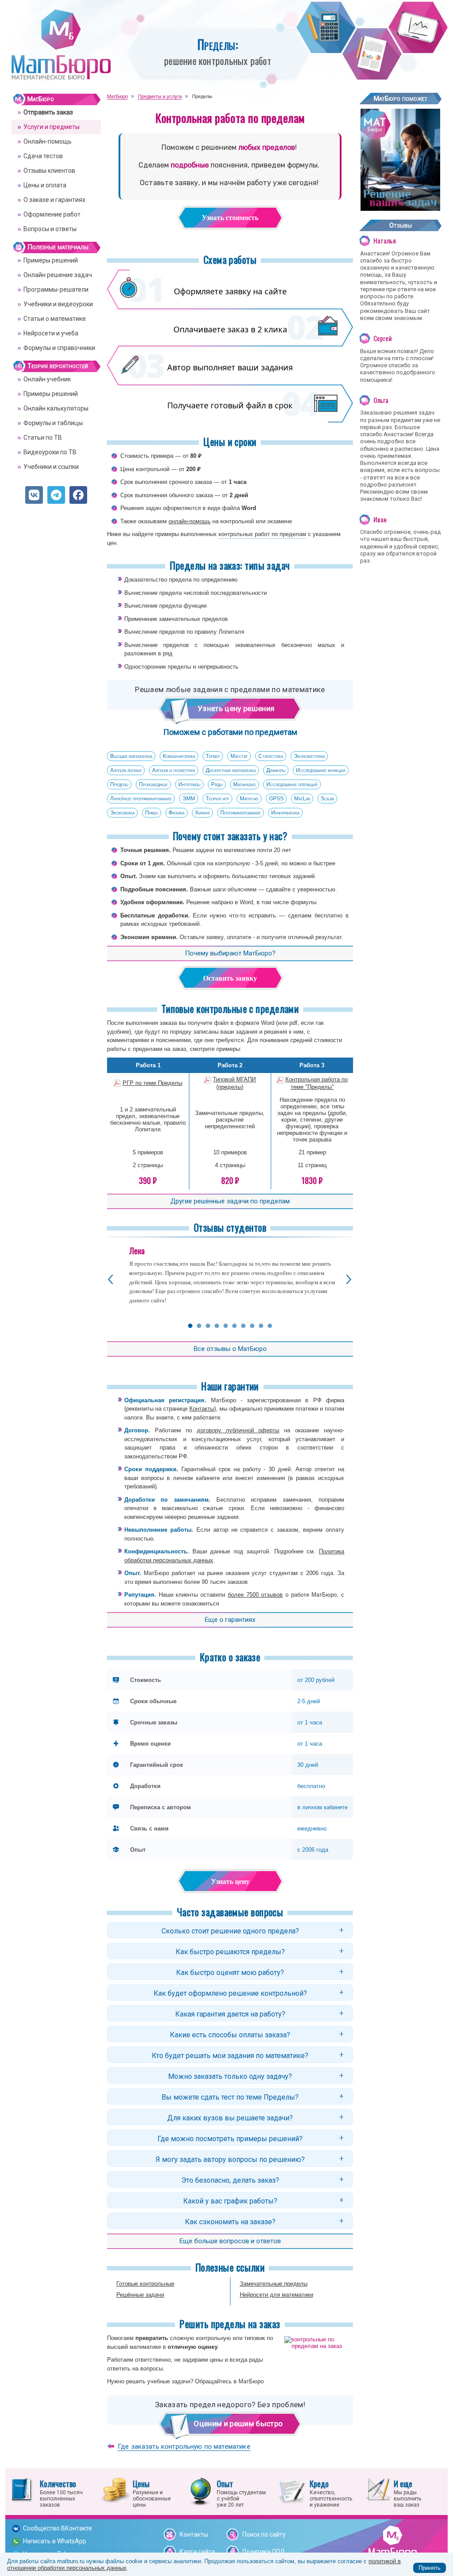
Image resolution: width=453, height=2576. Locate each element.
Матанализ (244, 784)
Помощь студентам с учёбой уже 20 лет (241, 2493)
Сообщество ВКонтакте (58, 2528)
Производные (153, 784)
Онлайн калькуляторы (56, 408)
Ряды (217, 784)
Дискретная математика (231, 770)
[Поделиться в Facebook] (78, 495)
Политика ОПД (264, 2552)
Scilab (327, 799)
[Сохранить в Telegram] (56, 495)
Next (349, 1280)
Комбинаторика (179, 756)
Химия (202, 813)
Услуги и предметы (52, 127)
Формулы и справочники (59, 348)
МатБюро (41, 99)
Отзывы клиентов (49, 171)
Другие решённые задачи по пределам (230, 1201)
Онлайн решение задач (58, 275)
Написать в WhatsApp (55, 2541)
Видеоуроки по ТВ (50, 452)
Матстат (239, 756)
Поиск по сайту (264, 2534)
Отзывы (401, 225)
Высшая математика (131, 756)
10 (270, 1326)
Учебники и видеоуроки (58, 304)
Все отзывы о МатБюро (230, 1349)
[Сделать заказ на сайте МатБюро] (400, 207)
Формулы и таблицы (53, 423)
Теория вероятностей (58, 366)
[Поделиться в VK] (34, 495)
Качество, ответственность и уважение (331, 2493)
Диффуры (276, 770)
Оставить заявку (230, 978)
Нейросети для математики (276, 2295)
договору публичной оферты (238, 1430)
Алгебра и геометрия (174, 770)
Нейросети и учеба (51, 333)
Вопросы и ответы (50, 229)
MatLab (302, 799)
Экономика (122, 813)
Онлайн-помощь (48, 141)
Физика (177, 813)
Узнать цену (230, 1882)
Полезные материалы (58, 247)
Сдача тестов (43, 156)
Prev (110, 1280)
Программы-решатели (56, 289)
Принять (430, 2568)
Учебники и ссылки (51, 467)
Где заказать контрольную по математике (184, 2447)
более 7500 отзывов (255, 1595)
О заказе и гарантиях (54, 200)
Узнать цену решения (233, 708)
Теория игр (217, 799)
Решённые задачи (140, 2295)
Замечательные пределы (274, 2284)
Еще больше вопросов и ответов (230, 2241)
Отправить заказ (48, 112)
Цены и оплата (45, 185)
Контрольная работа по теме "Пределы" (317, 1083)
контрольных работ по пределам (262, 534)
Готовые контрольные (145, 2284)
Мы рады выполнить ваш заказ (407, 2493)
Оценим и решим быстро (237, 2424)
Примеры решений (51, 260)
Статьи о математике (55, 319)
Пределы (119, 784)
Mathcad (249, 799)
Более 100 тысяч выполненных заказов (61, 2493)
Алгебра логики (126, 770)
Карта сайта (197, 2552)
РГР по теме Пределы (152, 1083)
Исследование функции (321, 770)
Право (152, 813)
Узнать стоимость (230, 218)
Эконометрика (309, 756)
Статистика (271, 756)
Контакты (202, 1409)
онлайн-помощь (190, 521)
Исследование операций (292, 784)
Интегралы (189, 784)
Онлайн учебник (47, 379)
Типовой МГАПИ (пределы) (234, 1083)
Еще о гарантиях (230, 1620)
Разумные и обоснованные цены (152, 2493)
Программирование (240, 813)
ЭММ (189, 799)
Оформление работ (52, 214)
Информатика (285, 813)
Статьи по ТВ (43, 438)
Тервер (213, 756)
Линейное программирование (141, 799)
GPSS (276, 799)
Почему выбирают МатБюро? (230, 953)
